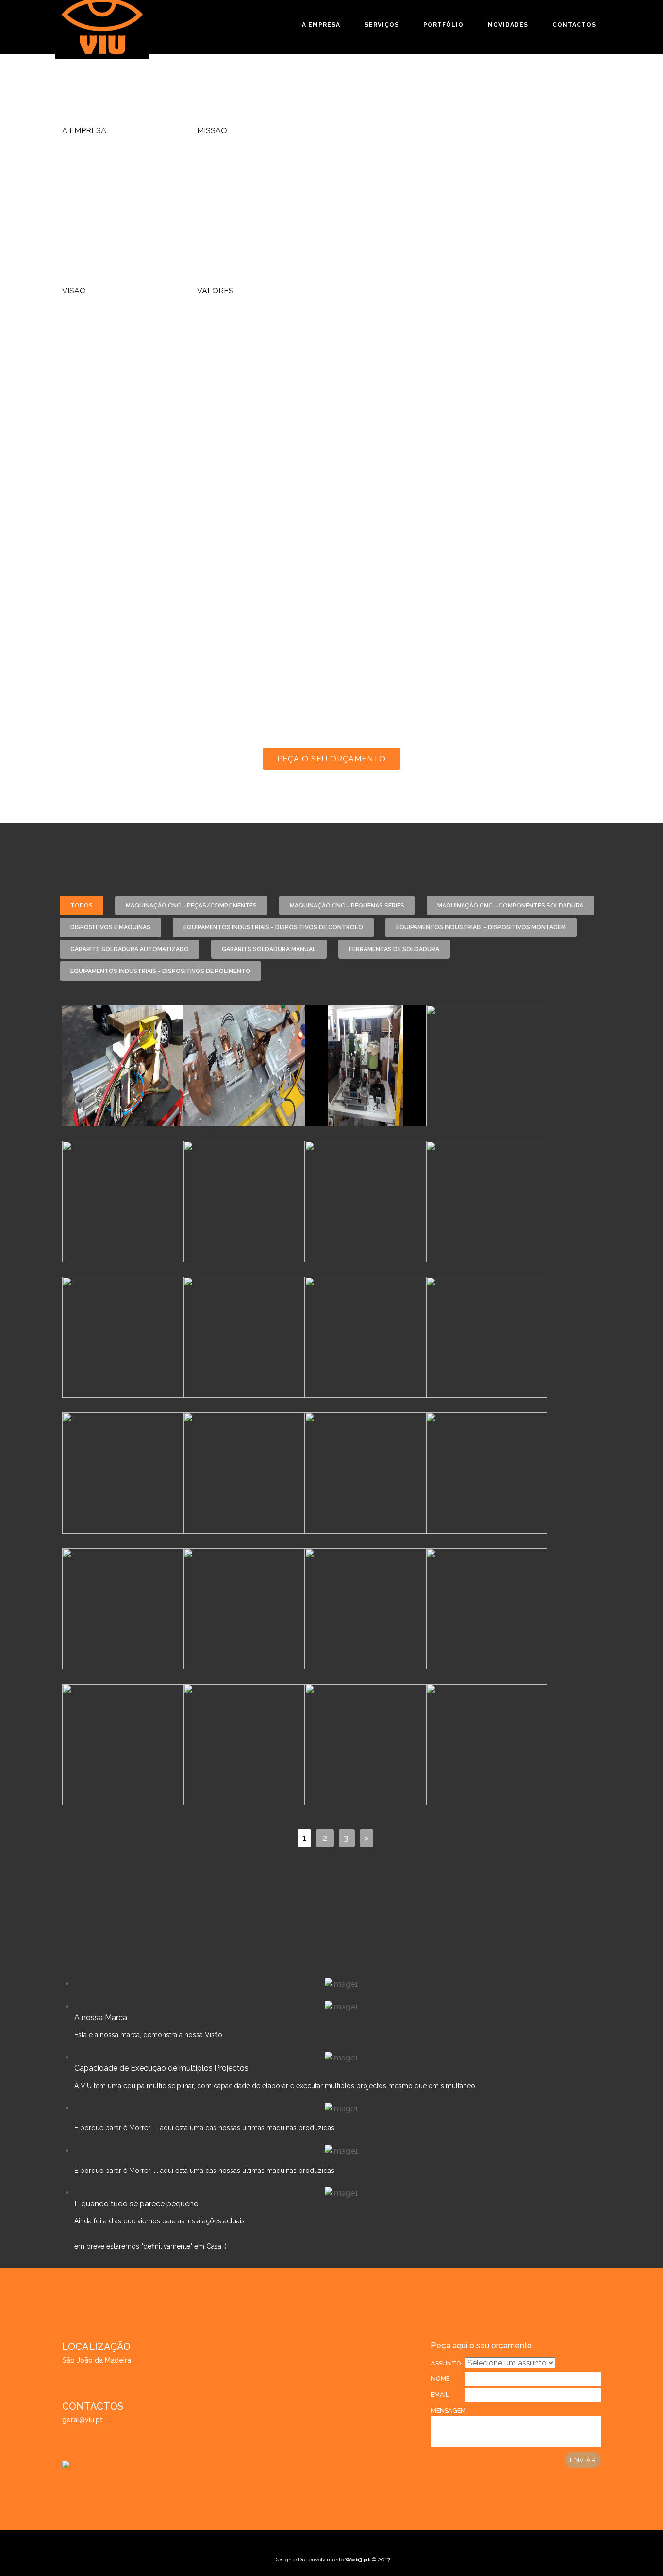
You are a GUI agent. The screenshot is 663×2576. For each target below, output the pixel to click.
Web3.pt (358, 2560)
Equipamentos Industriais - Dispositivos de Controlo (273, 927)
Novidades (508, 25)
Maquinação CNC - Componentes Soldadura (510, 906)
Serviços (382, 25)
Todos (82, 906)
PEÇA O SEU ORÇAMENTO (331, 759)
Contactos (574, 25)
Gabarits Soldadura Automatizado (130, 949)
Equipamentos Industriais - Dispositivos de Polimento (160, 971)
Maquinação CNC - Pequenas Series (347, 906)
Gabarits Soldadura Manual (269, 949)
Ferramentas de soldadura (394, 949)
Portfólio (443, 25)
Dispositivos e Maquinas (110, 927)
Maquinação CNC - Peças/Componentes (191, 906)
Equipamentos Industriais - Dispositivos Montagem (481, 927)
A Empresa (321, 25)
